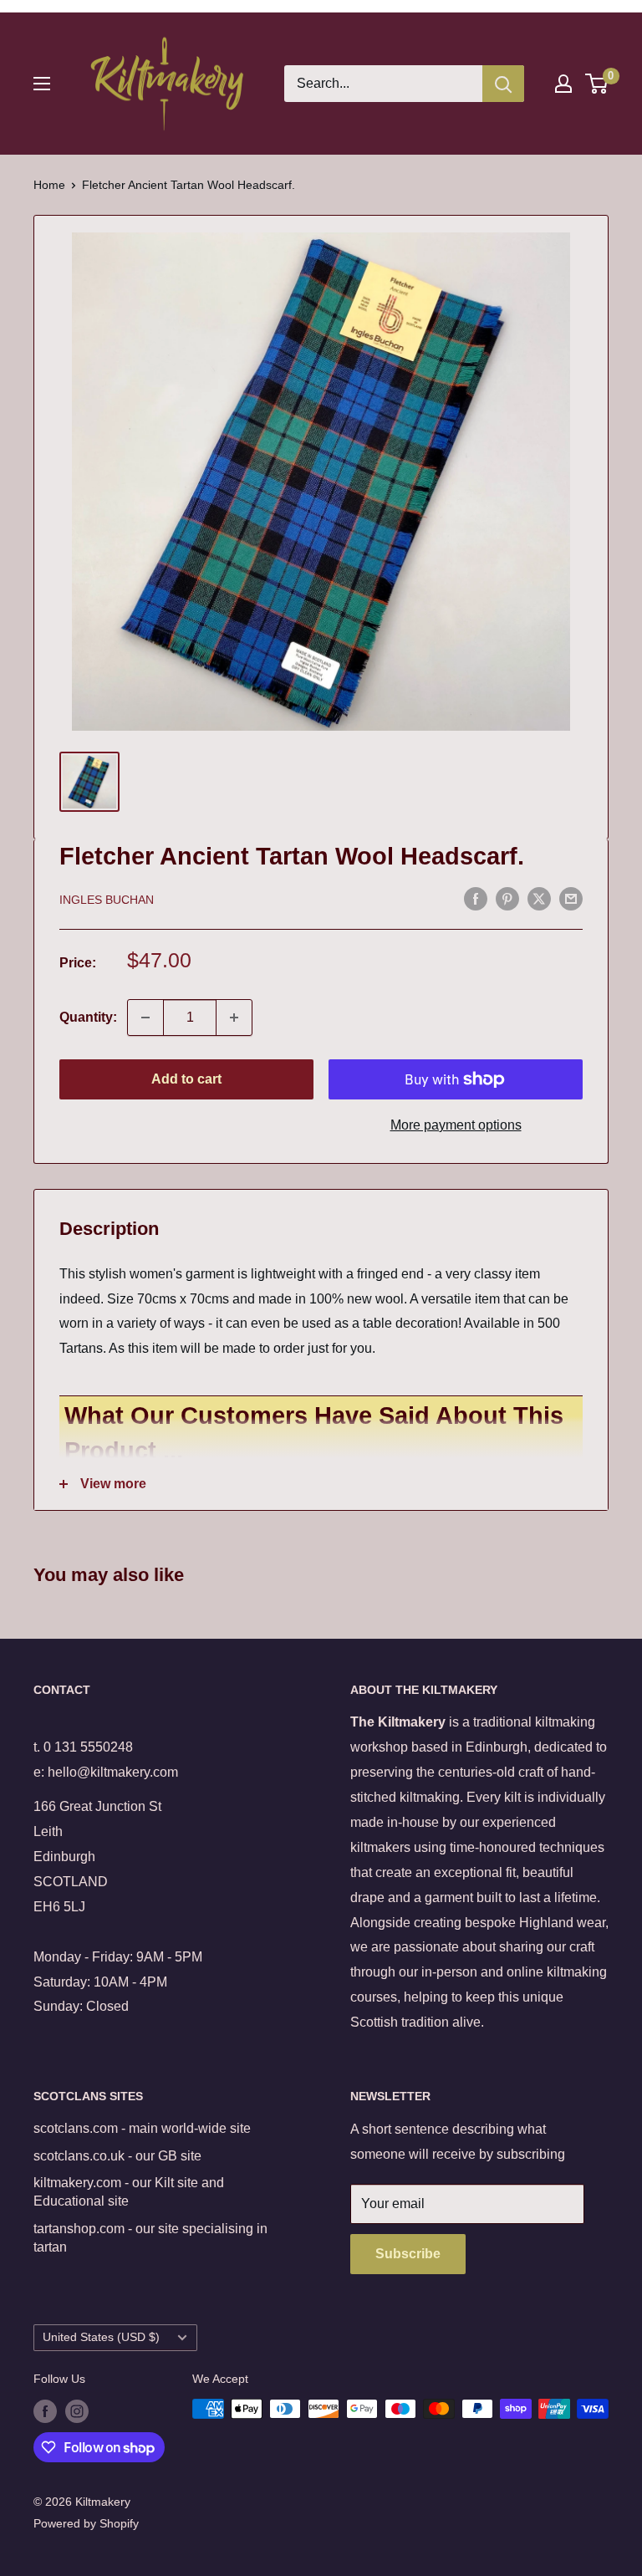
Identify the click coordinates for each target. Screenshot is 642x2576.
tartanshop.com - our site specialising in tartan (150, 2238)
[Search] (503, 84)
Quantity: (88, 1017)
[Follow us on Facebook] (45, 2410)
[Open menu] (42, 84)
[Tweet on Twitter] (539, 898)
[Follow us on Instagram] (77, 2410)
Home (49, 185)
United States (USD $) (101, 2337)
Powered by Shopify (86, 2523)
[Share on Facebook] (476, 898)
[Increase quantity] (234, 1018)
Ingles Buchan (107, 900)
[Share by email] (571, 898)
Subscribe (408, 2254)
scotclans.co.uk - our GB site (117, 2156)
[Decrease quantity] (145, 1018)
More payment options (456, 1125)
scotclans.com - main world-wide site (142, 2128)
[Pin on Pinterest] (507, 898)
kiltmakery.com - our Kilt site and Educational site (129, 2192)
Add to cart (186, 1079)
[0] (597, 84)
